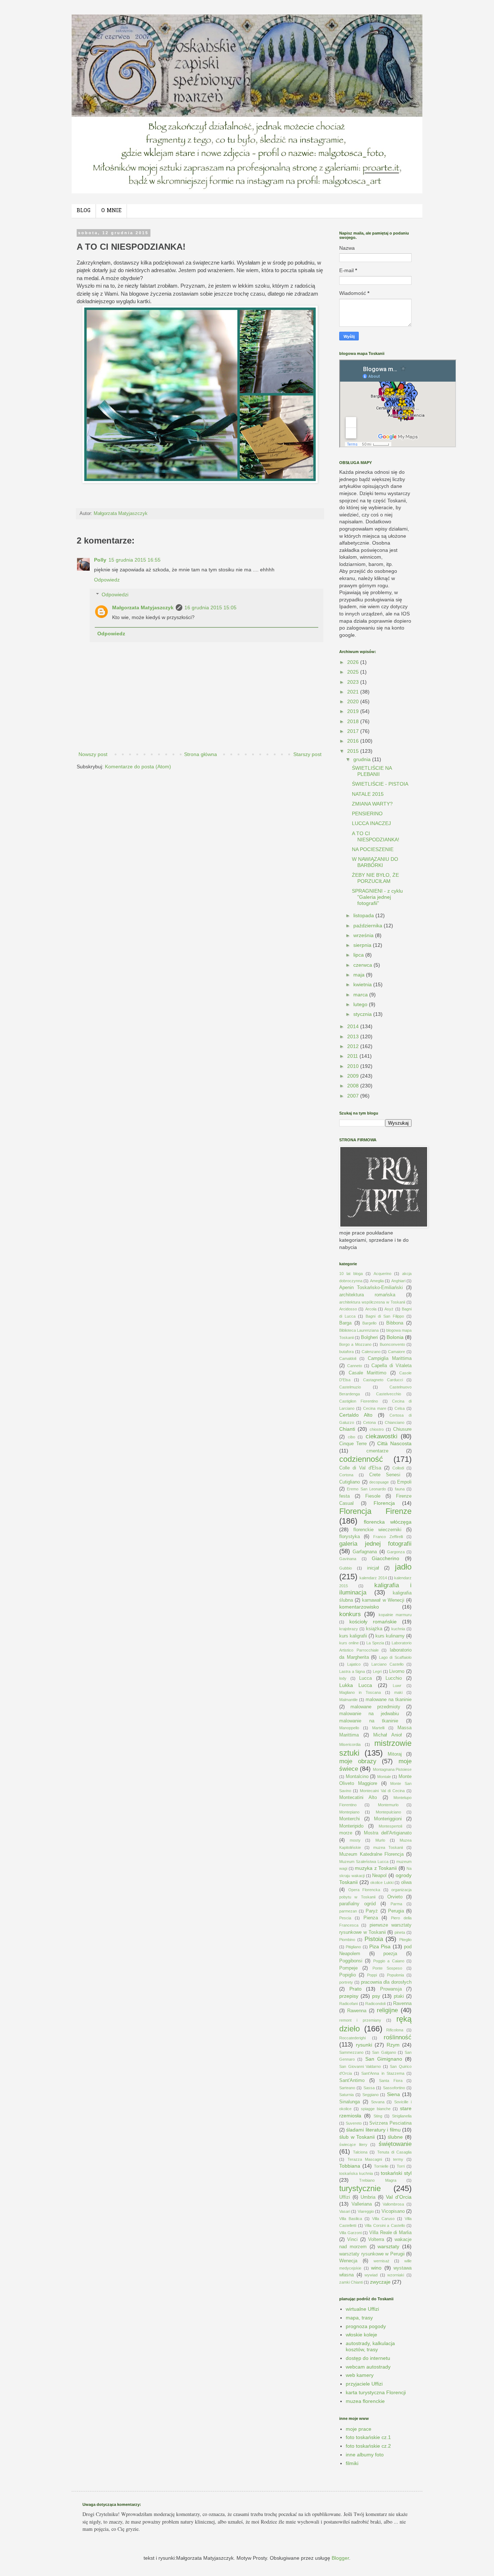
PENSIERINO (367, 813)
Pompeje (348, 1968)
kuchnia (398, 1629)
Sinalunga (350, 2102)
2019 (354, 711)
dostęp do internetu (368, 2358)
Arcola (371, 1309)
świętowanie (395, 2144)
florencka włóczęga (388, 1522)
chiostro (377, 1429)
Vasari (345, 2211)
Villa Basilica (351, 2219)
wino (376, 2268)
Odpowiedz (107, 580)
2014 (354, 1026)
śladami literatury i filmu (373, 2130)
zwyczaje (380, 2282)
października (369, 926)
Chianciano (395, 1422)
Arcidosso (348, 1309)
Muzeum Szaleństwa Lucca (364, 1862)
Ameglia (377, 1281)
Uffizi (345, 2197)
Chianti (347, 1429)
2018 (354, 721)
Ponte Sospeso (387, 1968)
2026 (354, 662)
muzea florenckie (365, 2401)
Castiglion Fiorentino (359, 1401)
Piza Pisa (380, 1946)
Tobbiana (350, 2166)
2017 (354, 731)
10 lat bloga (351, 1274)
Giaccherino (386, 1558)
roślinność (398, 2037)
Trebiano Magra (378, 2180)
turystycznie (360, 2188)
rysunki (364, 2045)
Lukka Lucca (356, 1685)
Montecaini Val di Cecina (382, 1791)
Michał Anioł (387, 1735)
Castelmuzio (350, 1387)
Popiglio (348, 1975)
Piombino (347, 1940)
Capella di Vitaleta (391, 1366)
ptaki (399, 1996)
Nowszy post (93, 754)
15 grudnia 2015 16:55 (135, 560)
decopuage (379, 1482)
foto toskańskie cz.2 (368, 2446)
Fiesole (373, 1496)
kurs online (349, 1643)
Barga (345, 1323)
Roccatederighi (352, 2038)
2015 (354, 751)
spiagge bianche (376, 2109)
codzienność (361, 1459)
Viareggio (366, 2211)
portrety (346, 1982)
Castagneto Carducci (383, 1380)
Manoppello (349, 1728)
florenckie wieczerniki (377, 1530)
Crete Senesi (385, 1475)
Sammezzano (351, 2052)
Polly (100, 560)
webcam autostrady (368, 2367)
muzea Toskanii (388, 1847)
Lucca (365, 1678)
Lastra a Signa (352, 1671)
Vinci (352, 2240)
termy (398, 2159)
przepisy (349, 1996)
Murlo (380, 1840)
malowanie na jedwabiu (369, 1714)
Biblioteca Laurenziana (359, 1330)
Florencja (384, 1503)
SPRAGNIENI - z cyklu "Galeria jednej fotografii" (377, 897)
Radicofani (348, 2004)
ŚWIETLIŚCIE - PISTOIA (380, 784)
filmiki (352, 2463)
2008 (354, 1086)
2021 (354, 692)
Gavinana (348, 1559)
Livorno (397, 1671)
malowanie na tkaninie (369, 1721)
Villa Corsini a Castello (385, 2225)
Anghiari (398, 1281)
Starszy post (307, 754)
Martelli (378, 1728)
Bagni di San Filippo (385, 1316)
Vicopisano (393, 2211)
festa (344, 1496)
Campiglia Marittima (390, 1358)
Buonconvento (392, 1344)
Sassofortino (394, 2088)
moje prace (359, 2429)
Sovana (378, 2102)
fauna (400, 1489)
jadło (403, 1567)
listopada (364, 915)
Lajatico (354, 1664)
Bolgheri (369, 1338)
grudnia (363, 759)
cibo (352, 1437)
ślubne (395, 2137)
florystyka (350, 1537)
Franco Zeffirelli (388, 1537)
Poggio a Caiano (389, 1961)
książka (374, 1629)
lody (343, 1678)
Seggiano (370, 2095)
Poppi (372, 1975)
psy (376, 1996)
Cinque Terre (353, 1444)
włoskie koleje (361, 2335)
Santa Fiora (391, 2081)
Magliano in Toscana (360, 1692)
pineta (400, 1932)
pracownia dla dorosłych (386, 1982)
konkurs (350, 1614)
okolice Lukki (382, 1882)
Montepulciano (388, 1812)
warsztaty (388, 2246)
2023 (354, 682)
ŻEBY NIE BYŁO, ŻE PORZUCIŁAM (375, 878)
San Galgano (384, 2052)
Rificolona (395, 2030)
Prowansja (391, 1989)
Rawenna (357, 2011)
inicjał (373, 1568)
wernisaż (382, 2261)
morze (346, 1833)
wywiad (371, 2275)
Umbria (368, 2197)
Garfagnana (365, 1552)
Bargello (369, 1323)
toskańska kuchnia (356, 2173)
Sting (378, 2116)
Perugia (396, 1911)
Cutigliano (350, 1482)
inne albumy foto (365, 2455)
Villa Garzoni (350, 2233)
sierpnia (363, 945)
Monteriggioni (388, 1819)
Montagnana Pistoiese (392, 1769)
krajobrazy (349, 1629)
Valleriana (362, 2204)
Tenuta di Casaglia (394, 2152)
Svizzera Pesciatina (390, 2123)
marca (361, 995)
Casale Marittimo (368, 1373)
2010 (354, 1066)
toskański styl (396, 2173)
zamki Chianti (351, 2282)
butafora (346, 1352)
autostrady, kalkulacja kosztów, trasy (370, 2346)
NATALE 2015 (368, 794)
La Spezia (375, 1643)
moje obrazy (358, 1761)
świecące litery (353, 2144)
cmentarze (377, 1451)
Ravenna (402, 2004)
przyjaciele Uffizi (364, 2384)
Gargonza (396, 1552)
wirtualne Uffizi (362, 2309)
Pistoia (374, 1939)
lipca (359, 955)
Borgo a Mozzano (355, 1344)
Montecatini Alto (358, 1798)
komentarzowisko (359, 1607)
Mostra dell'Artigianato (388, 1833)
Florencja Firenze (375, 1511)
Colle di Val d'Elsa (360, 1468)
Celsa (400, 1408)
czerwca (363, 965)
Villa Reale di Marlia (390, 2233)
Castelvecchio (389, 1394)
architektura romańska (367, 1295)
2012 (354, 1046)
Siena (393, 2094)
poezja (390, 1954)
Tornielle (381, 2166)
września (364, 935)
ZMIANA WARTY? (372, 804)
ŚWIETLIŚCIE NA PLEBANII (372, 771)
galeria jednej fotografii (375, 1544)
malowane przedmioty (375, 1707)
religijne (387, 2010)
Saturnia (346, 2095)
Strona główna (201, 754)
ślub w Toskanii (357, 2137)
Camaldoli (348, 1358)
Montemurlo (388, 1805)
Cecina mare (375, 1408)
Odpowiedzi (115, 594)
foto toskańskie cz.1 (368, 2437)
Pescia (345, 1918)
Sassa (369, 2088)
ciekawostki (382, 1436)
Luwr (397, 1686)
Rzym (393, 2045)
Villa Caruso (383, 2219)
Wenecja (348, 2261)
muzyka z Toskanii (376, 1868)
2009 (354, 1076)
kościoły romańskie (373, 1622)
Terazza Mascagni (365, 2159)
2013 (354, 1036)
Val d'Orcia (399, 2197)
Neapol (379, 1876)
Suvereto (354, 2123)
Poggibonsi (351, 1961)
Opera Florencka (364, 1890)
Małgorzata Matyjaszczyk (143, 607)
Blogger (340, 2558)
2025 (354, 672)
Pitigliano (353, 1947)
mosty (355, 1840)
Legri (377, 1671)
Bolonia (395, 1337)
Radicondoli (375, 2004)
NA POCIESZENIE (373, 849)
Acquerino (382, 1274)
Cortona (346, 1475)
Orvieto (395, 1897)
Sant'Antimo (352, 2081)
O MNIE (111, 211)
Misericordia (350, 1744)
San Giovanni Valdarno (360, 2066)
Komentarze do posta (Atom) (138, 767)
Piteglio (405, 1940)
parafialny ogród (357, 1904)
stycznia (363, 1014)
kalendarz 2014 (373, 1578)
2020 (354, 701)
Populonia (395, 1975)
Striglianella (402, 2116)
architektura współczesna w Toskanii (372, 1302)
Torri (401, 2166)
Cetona (369, 1422)
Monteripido (351, 1826)
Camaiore (397, 1352)
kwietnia (363, 984)
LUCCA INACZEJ (371, 823)
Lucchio (394, 1678)
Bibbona (395, 1323)
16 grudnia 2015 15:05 (210, 607)
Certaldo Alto (356, 1415)
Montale (384, 1777)
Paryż (372, 1911)
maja (360, 975)
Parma (396, 1904)
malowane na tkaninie (389, 1700)
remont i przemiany (360, 2020)
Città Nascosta (394, 1443)
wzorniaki (396, 2275)
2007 (354, 1096)
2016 (354, 741)
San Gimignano (384, 2059)
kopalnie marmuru (395, 1615)
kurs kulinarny (390, 1636)
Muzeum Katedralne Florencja (371, 1854)
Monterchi (350, 1819)
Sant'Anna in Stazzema (383, 2073)
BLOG (84, 211)
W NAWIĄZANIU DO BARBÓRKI (375, 862)
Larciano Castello (387, 1664)
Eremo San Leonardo (366, 1489)
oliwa (406, 1882)
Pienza (371, 1918)
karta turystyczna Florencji (376, 2392)
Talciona (360, 2152)
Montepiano (349, 1812)
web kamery (360, 2375)
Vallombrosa (393, 2204)
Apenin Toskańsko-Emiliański (371, 1288)
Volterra (376, 2240)
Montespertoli (390, 1826)
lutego (361, 1004)
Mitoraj (395, 1754)
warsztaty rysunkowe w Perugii (372, 2254)
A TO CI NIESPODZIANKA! (376, 836)
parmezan (348, 1911)
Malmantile (348, 1700)
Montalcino (357, 1777)
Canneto (355, 1366)
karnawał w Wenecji (383, 1600)
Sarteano (347, 2088)
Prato (355, 1989)
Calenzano (371, 1352)
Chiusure (402, 1429)
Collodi (398, 1468)
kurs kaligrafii (353, 1636)
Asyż (389, 1309)
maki (398, 1692)
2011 (353, 1056)
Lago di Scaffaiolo (395, 1657)
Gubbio (346, 1568)
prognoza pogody (366, 2326)
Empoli (404, 1482)
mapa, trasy (359, 2318)
